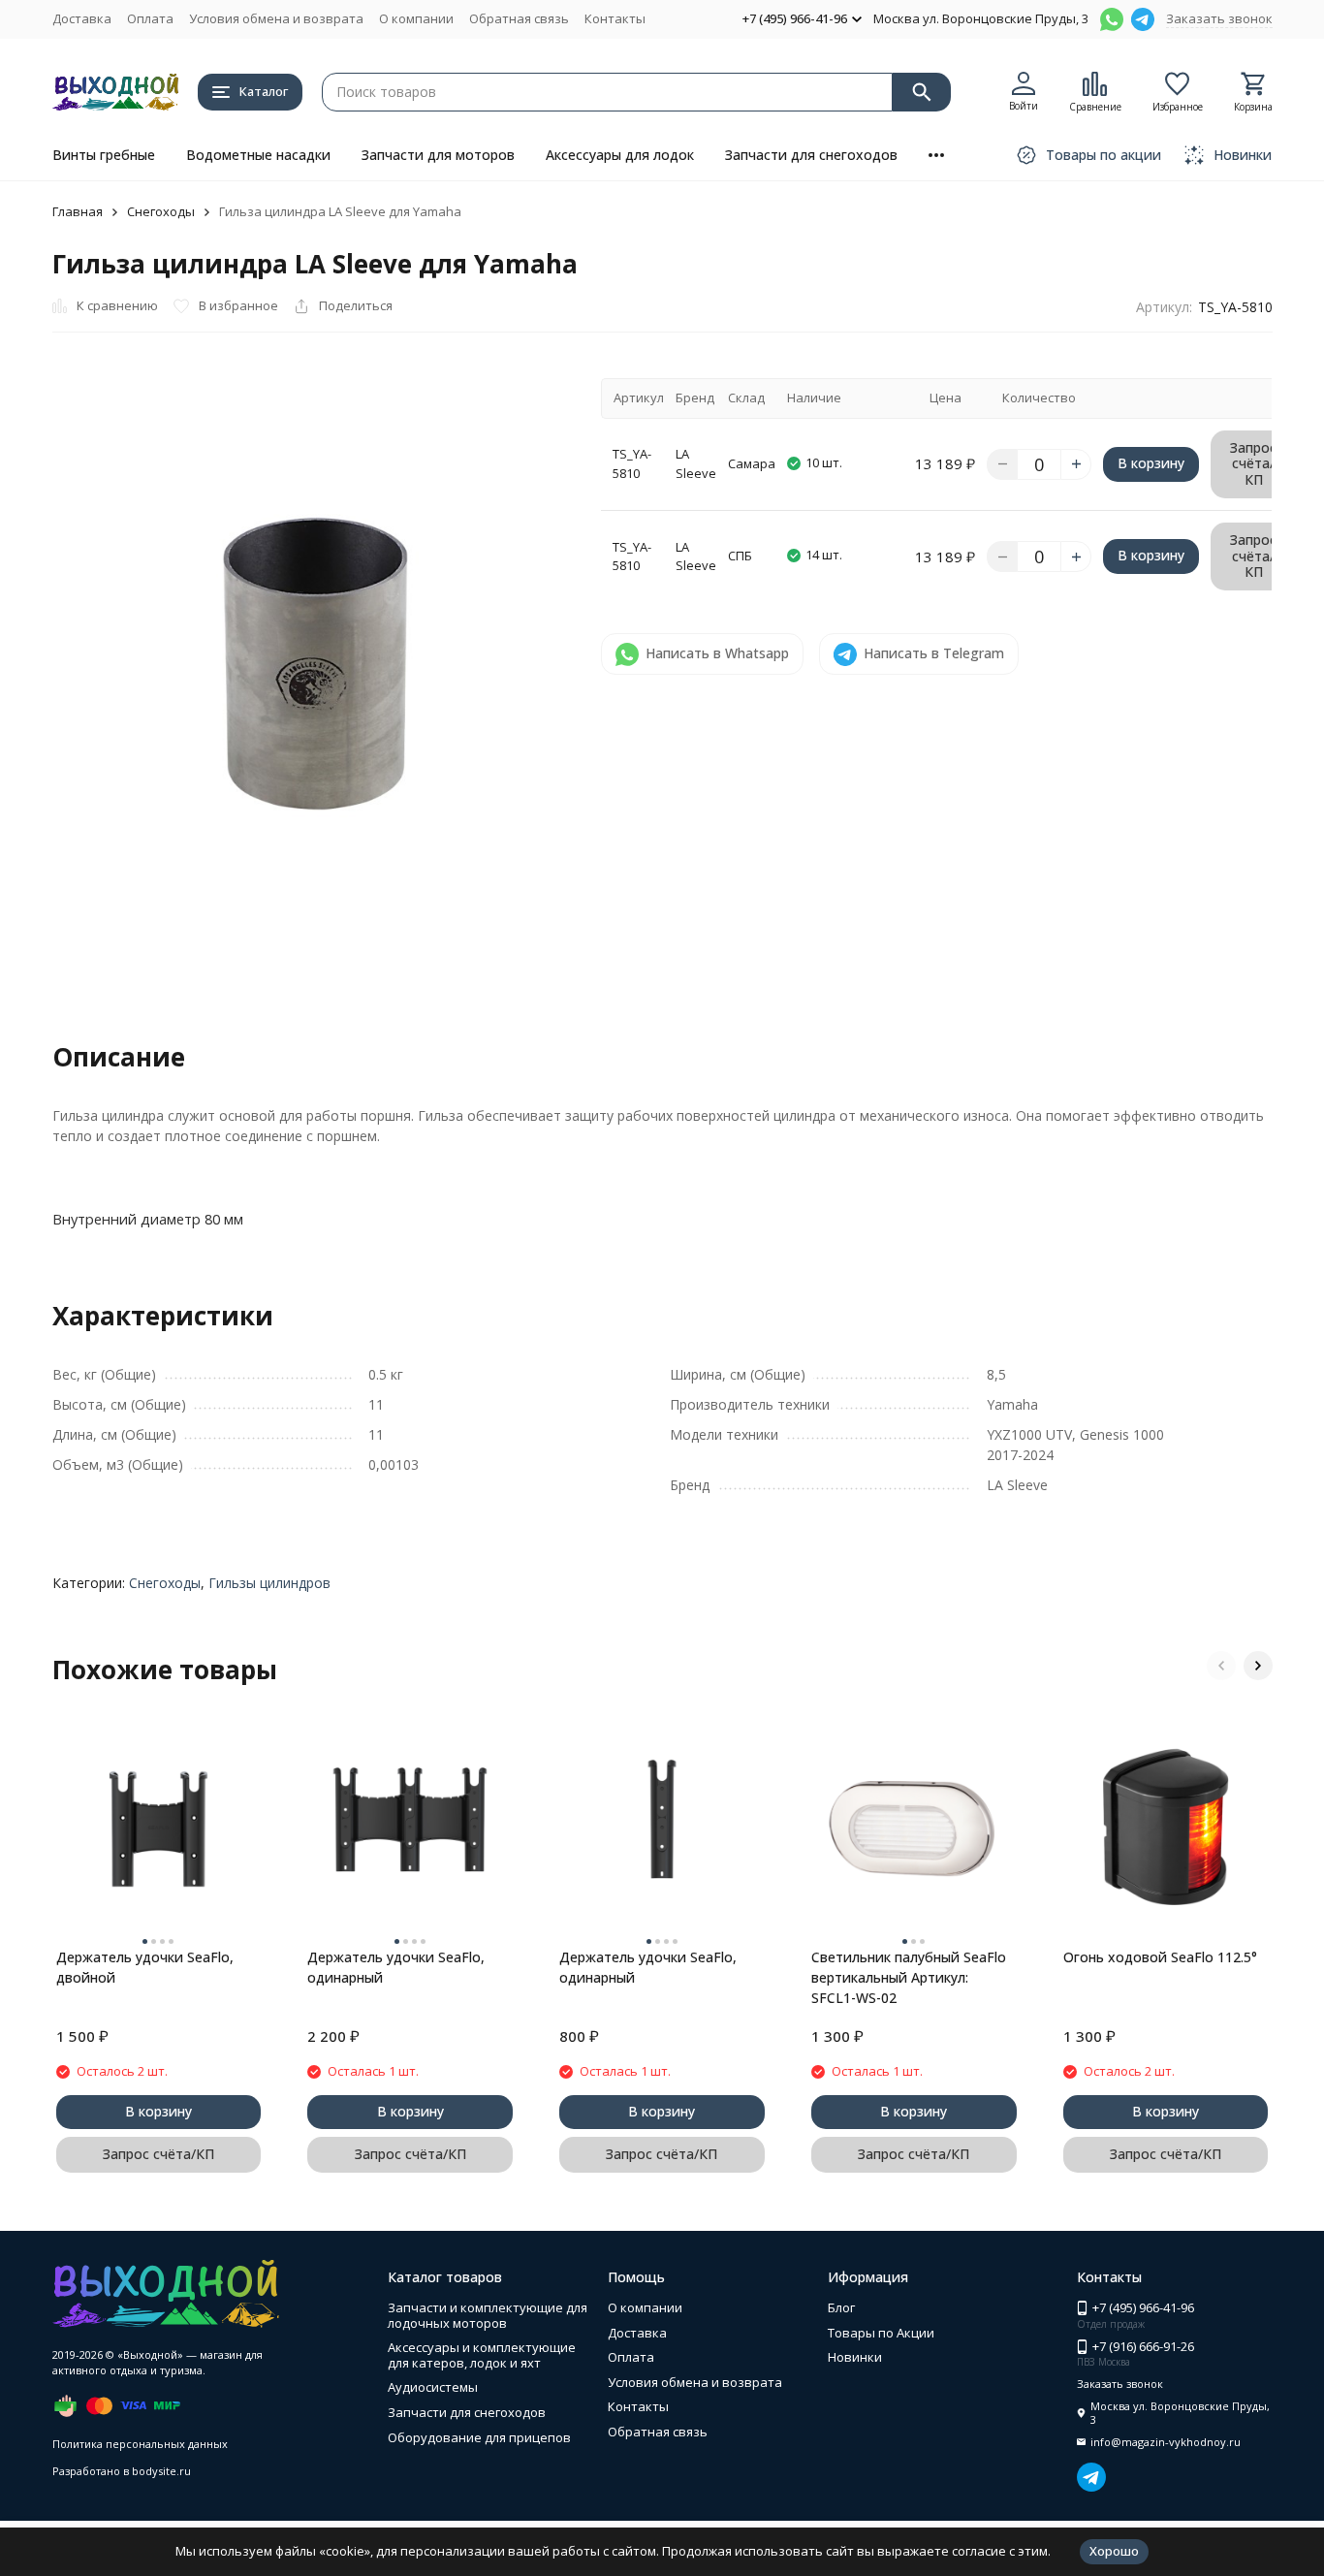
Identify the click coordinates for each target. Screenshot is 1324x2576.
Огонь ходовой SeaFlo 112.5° (1160, 1957)
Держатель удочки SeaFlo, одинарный (396, 1967)
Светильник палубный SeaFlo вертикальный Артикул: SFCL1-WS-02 (909, 1977)
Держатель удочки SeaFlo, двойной (145, 1967)
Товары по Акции (881, 2333)
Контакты (615, 18)
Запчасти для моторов (438, 155)
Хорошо (1114, 2551)
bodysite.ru (161, 2471)
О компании (416, 18)
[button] (1221, 1666)
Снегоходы (161, 211)
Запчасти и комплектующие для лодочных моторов (488, 2315)
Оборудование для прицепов (479, 2437)
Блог (841, 2307)
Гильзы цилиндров (269, 1583)
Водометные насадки (258, 155)
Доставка (82, 18)
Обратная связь (519, 18)
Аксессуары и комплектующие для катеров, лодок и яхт (482, 2355)
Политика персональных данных (140, 2444)
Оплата (150, 18)
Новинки (855, 2357)
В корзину (1151, 463)
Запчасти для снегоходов (811, 155)
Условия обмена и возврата (276, 18)
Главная (78, 211)
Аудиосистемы (433, 2387)
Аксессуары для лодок (620, 155)
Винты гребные (104, 155)
